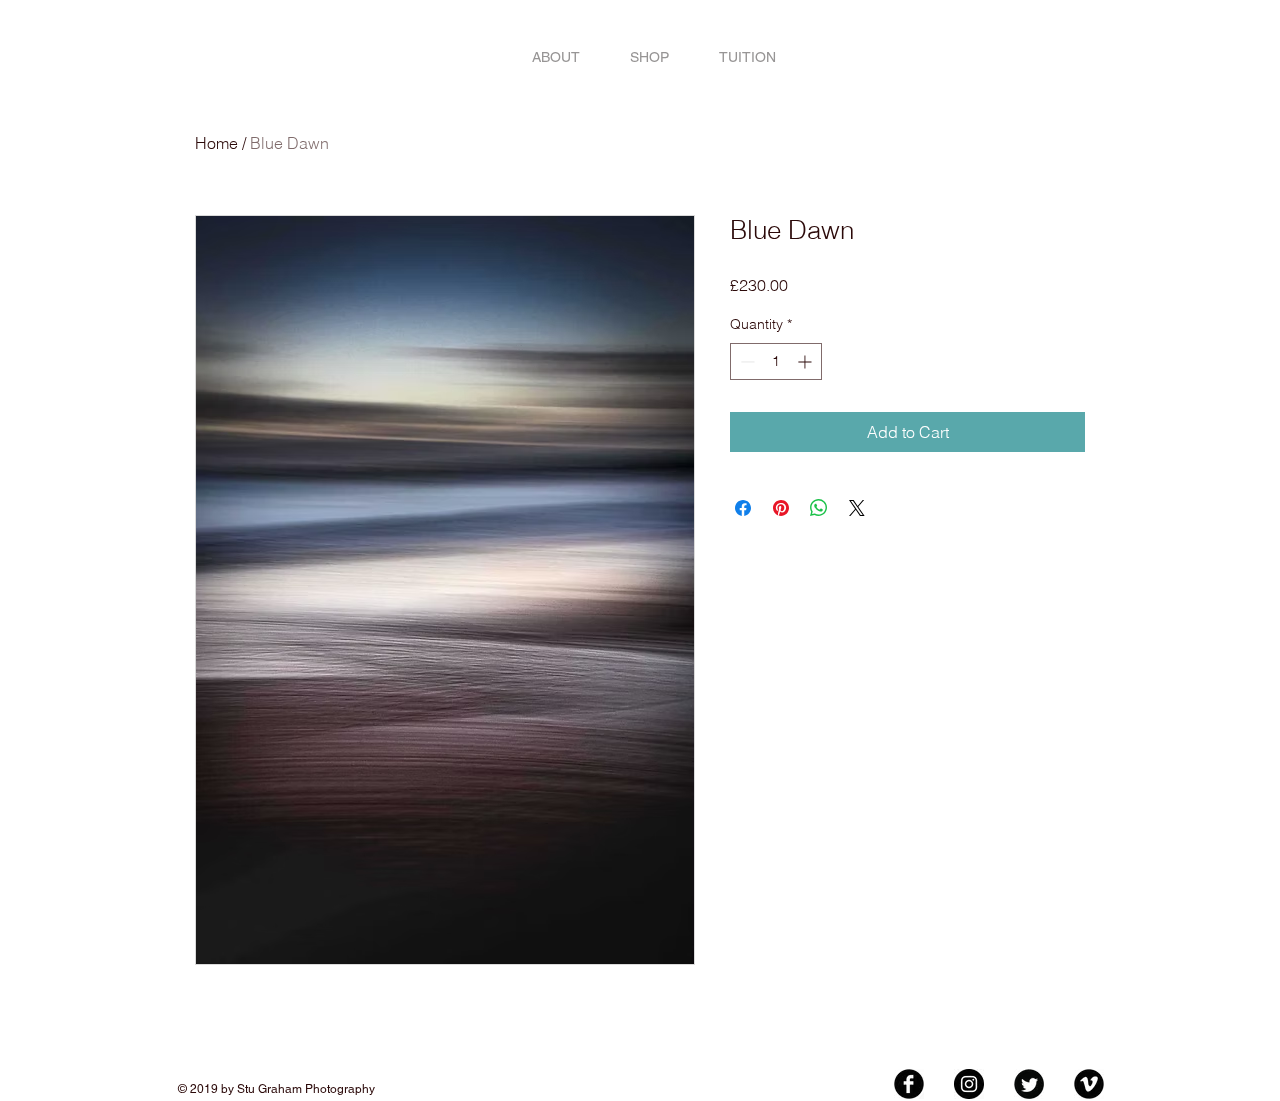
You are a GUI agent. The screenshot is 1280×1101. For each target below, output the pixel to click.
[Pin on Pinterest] (781, 508)
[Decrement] (745, 361)
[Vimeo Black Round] (1089, 1084)
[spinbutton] (776, 361)
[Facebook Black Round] (909, 1084)
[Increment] (806, 361)
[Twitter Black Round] (1029, 1084)
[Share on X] (857, 508)
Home (216, 143)
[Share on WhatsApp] (819, 508)
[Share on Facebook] (743, 508)
